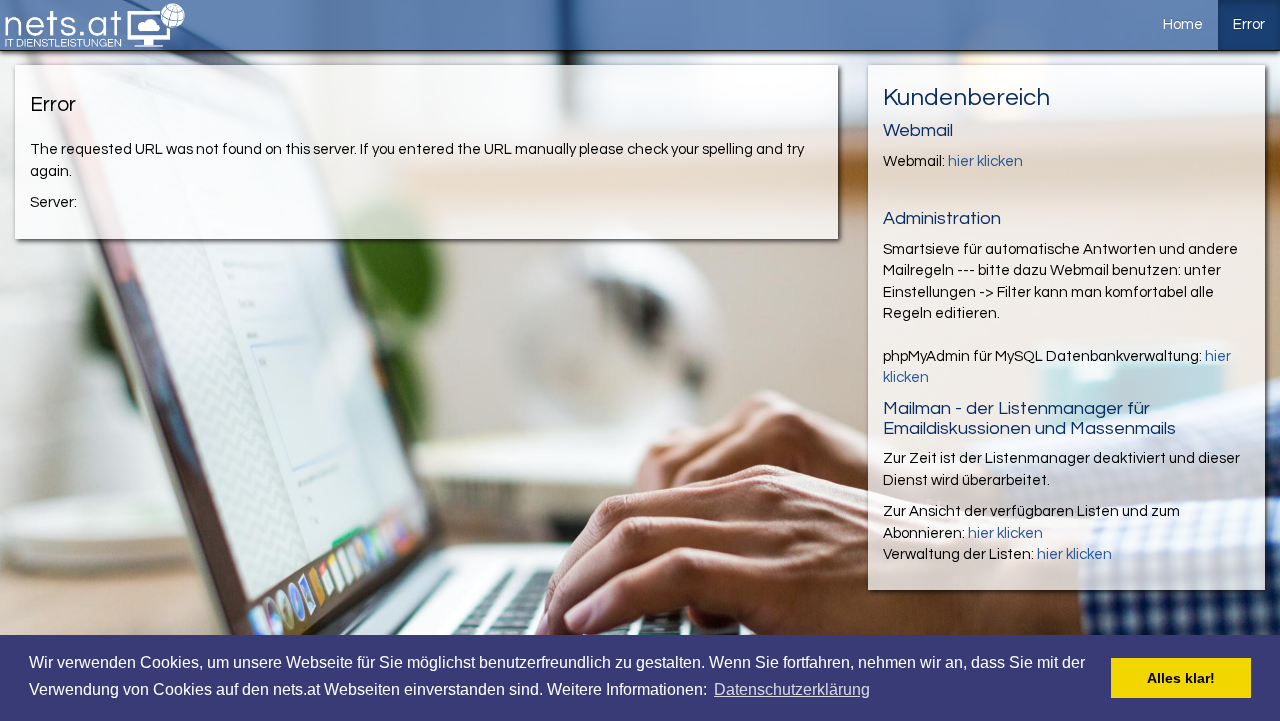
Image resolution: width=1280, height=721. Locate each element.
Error (1249, 24)
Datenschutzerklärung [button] (792, 689)
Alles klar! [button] (1181, 678)
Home (1183, 24)
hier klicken (985, 161)
